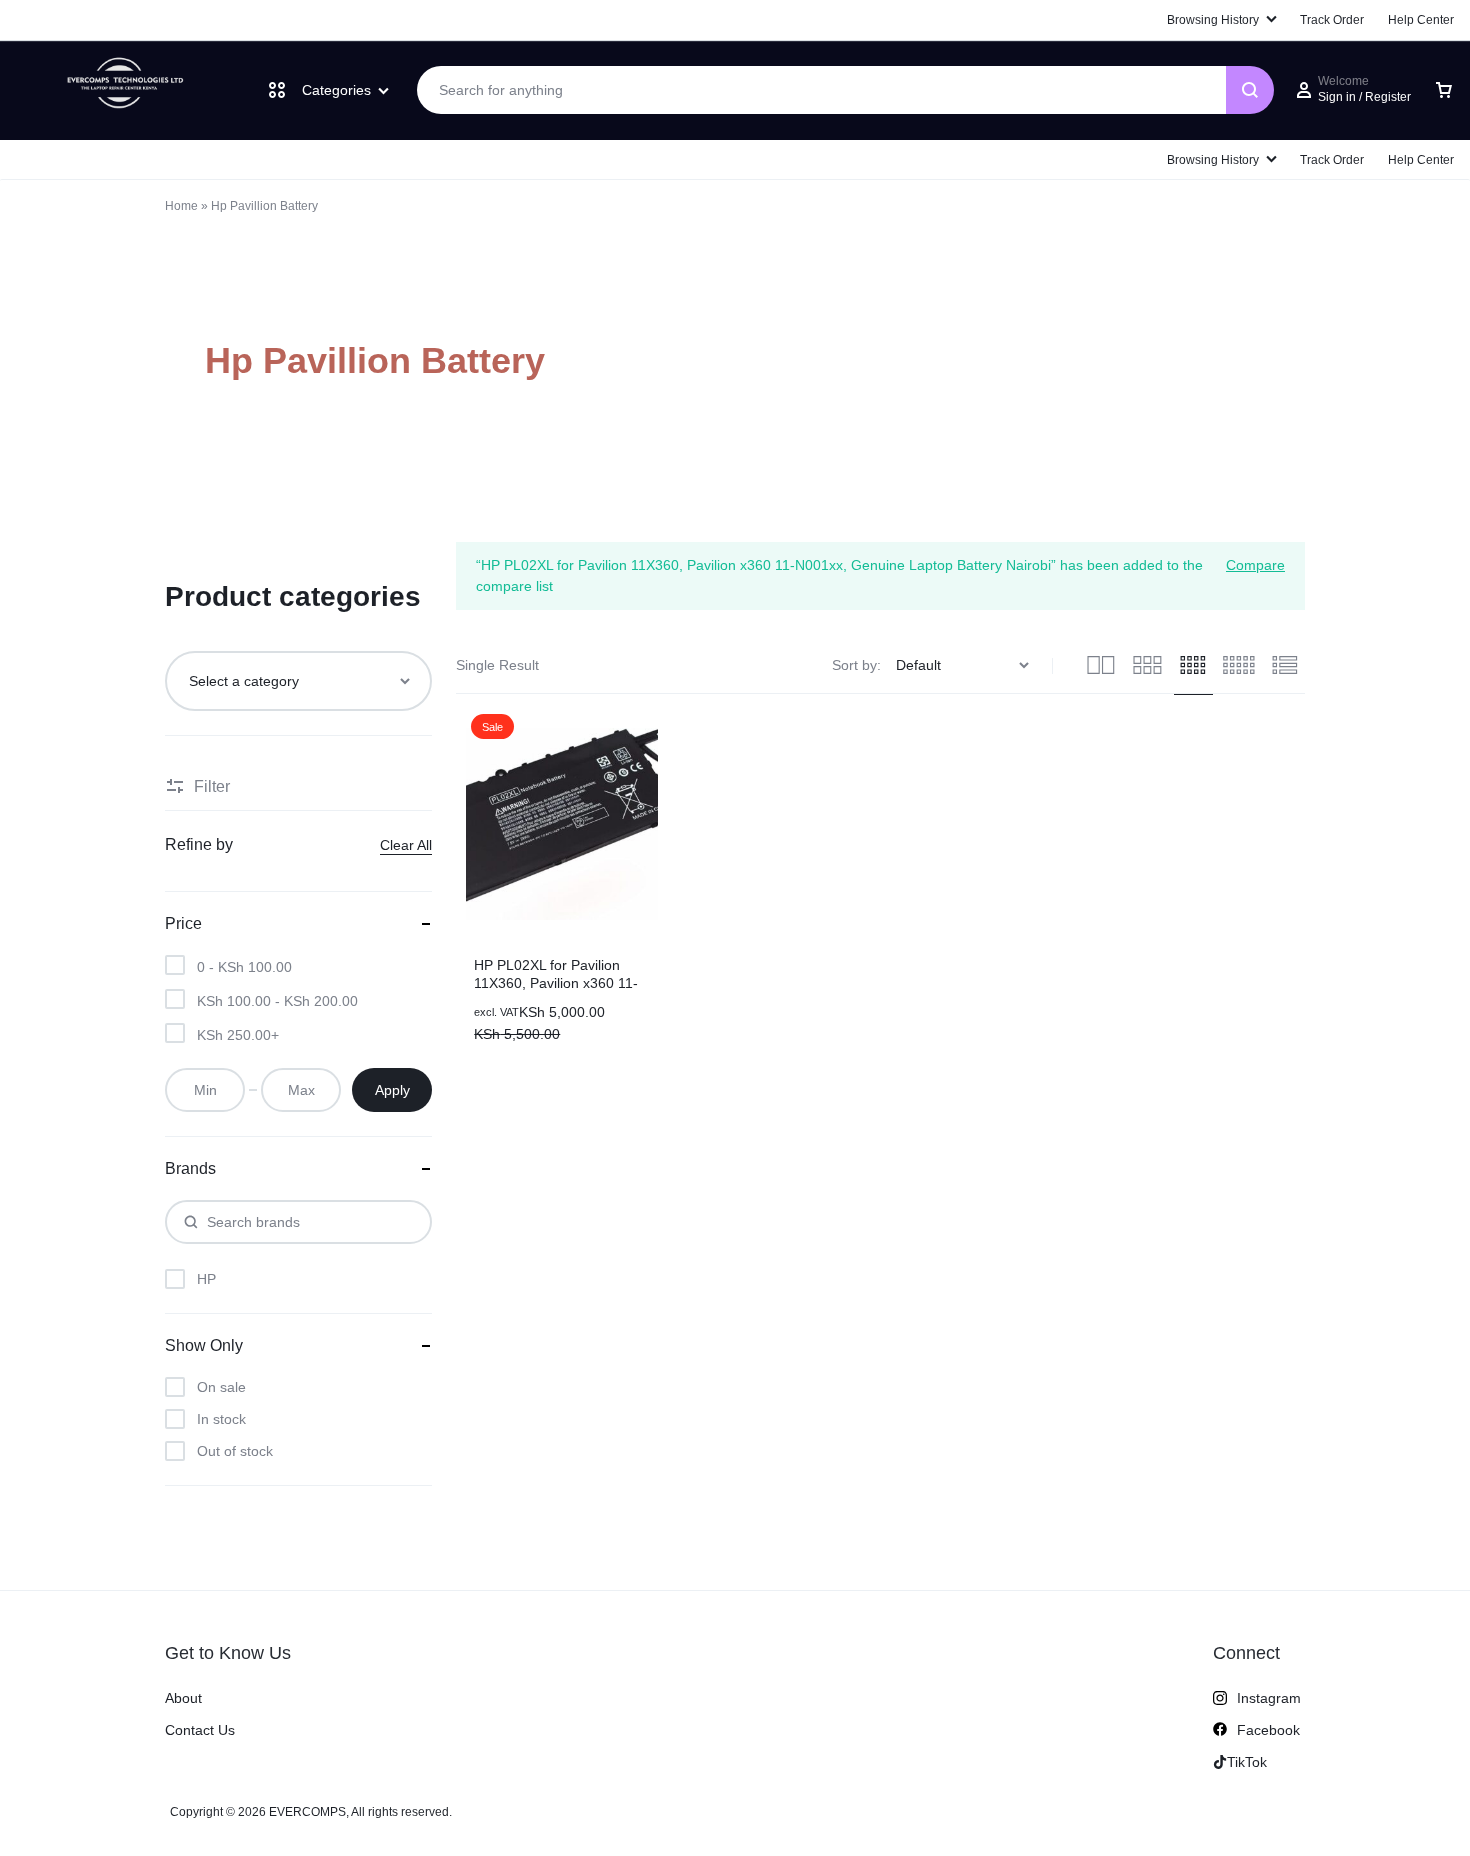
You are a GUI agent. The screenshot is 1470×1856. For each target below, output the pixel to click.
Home (181, 206)
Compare (1255, 564)
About (183, 1698)
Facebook (1268, 1730)
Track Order (1332, 160)
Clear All (406, 845)
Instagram (1269, 1698)
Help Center (1421, 160)
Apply (392, 1090)
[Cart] (1444, 90)
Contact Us (200, 1730)
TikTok (1247, 1762)
